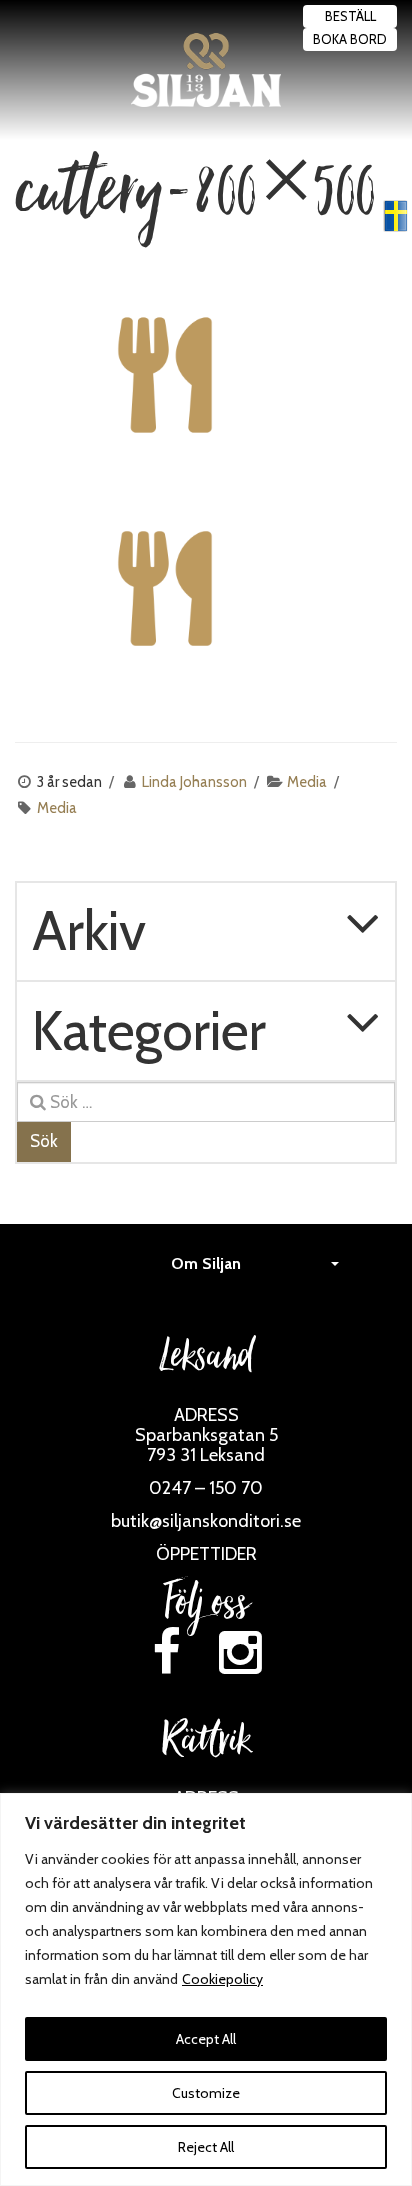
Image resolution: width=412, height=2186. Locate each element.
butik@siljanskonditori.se (206, 1521)
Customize (206, 2093)
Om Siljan (206, 1263)
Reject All (206, 2147)
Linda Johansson (194, 782)
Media (307, 782)
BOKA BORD (350, 39)
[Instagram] (241, 1652)
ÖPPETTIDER (206, 1554)
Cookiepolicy (222, 1979)
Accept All (206, 2039)
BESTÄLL (350, 16)
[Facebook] (166, 1652)
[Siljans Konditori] (206, 70)
